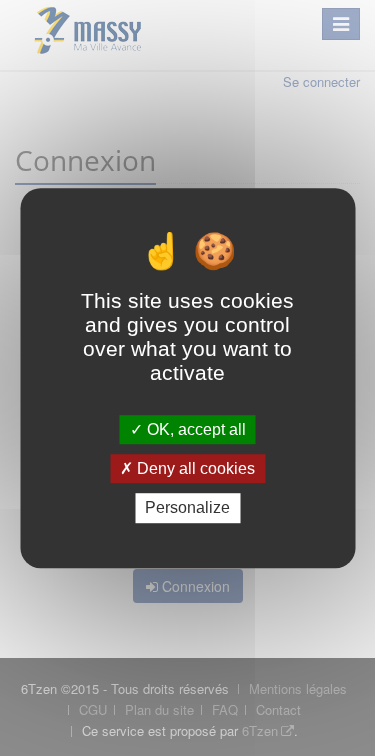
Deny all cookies (194, 468)
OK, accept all (194, 429)
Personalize (187, 508)
